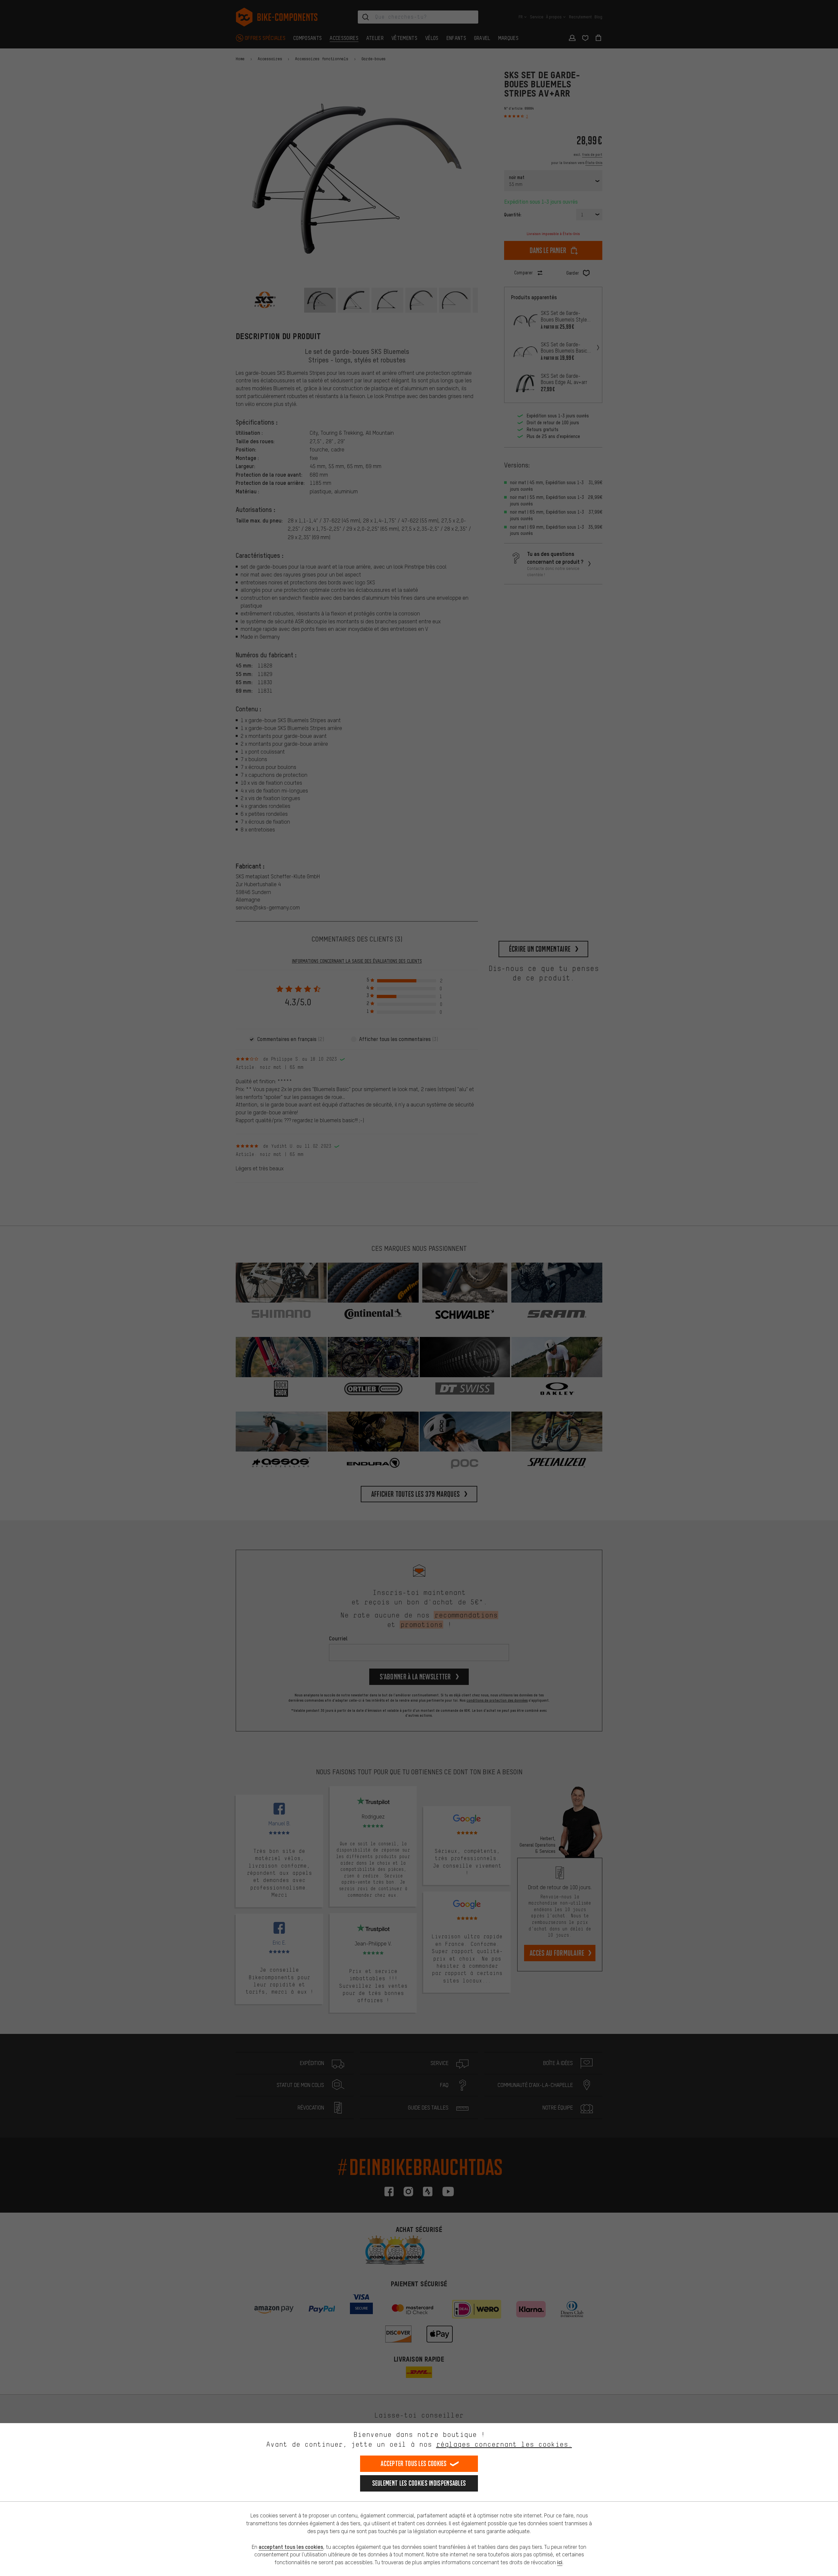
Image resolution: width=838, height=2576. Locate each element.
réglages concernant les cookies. (504, 2444)
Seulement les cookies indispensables (419, 2483)
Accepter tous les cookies (414, 2464)
